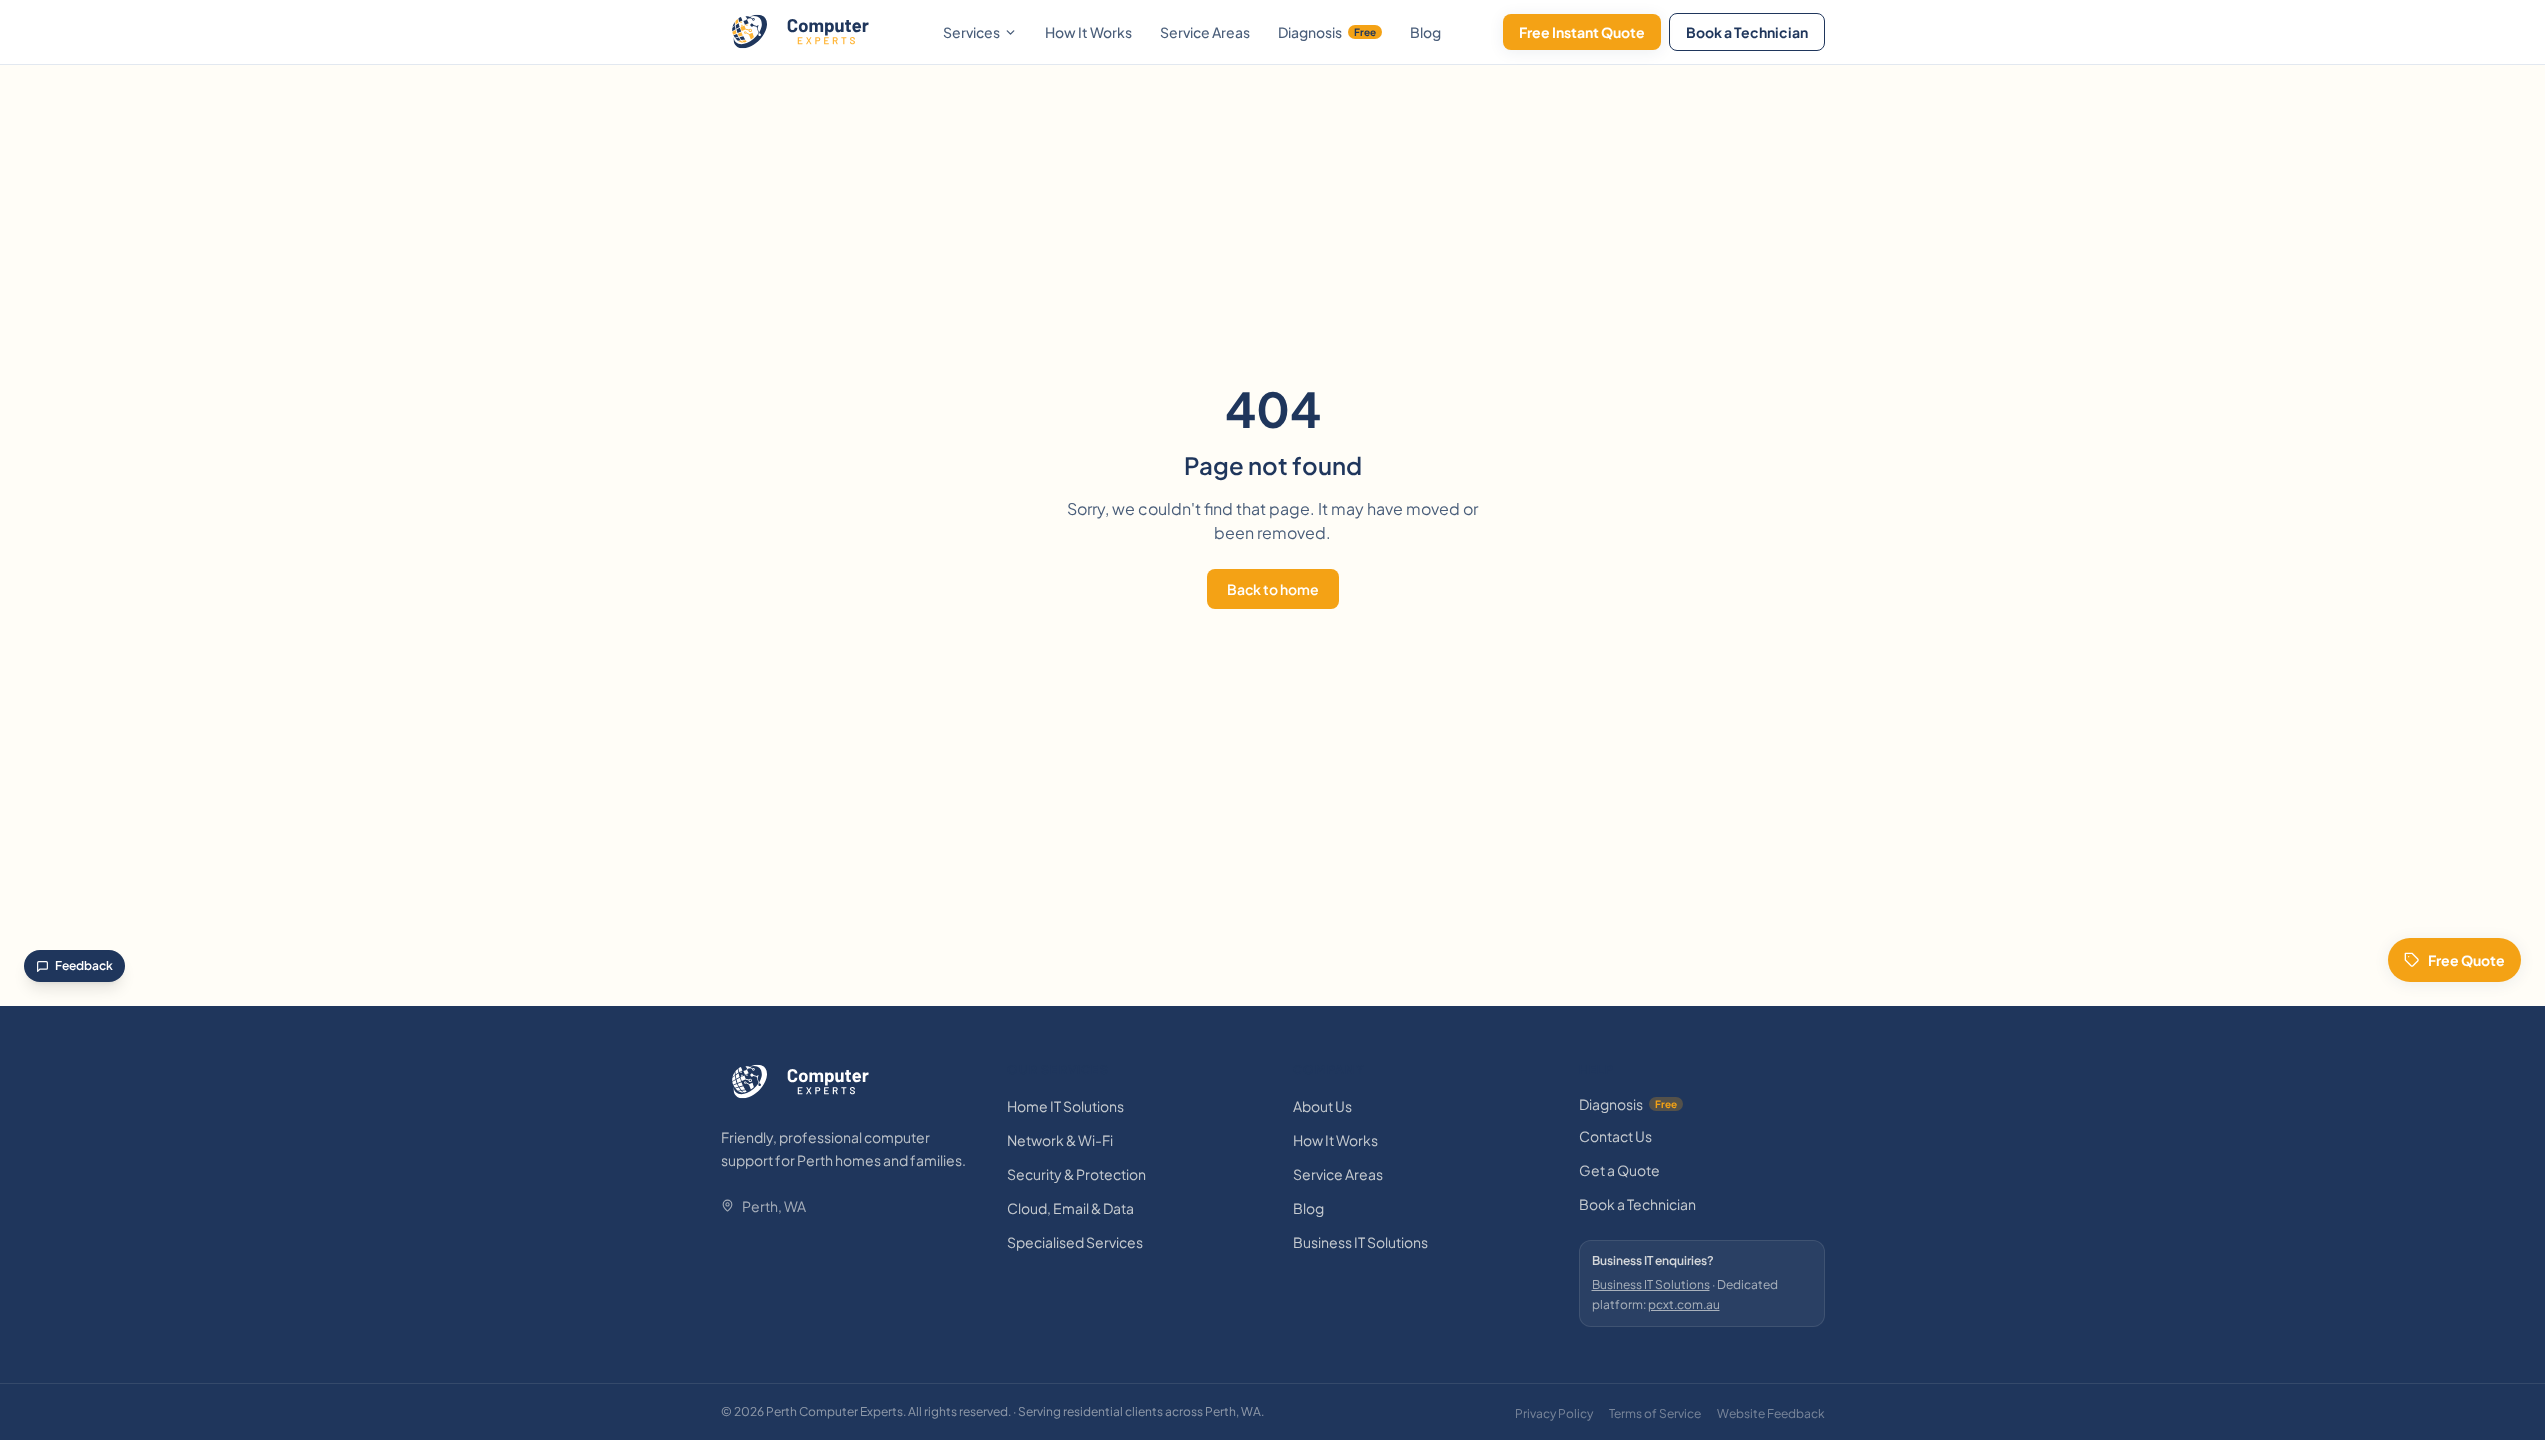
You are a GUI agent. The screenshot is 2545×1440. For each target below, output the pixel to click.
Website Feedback (1771, 1413)
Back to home (1273, 589)
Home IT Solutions (1065, 1106)
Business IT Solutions (1360, 1242)
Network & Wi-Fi (1060, 1140)
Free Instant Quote (1582, 32)
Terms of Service (1655, 1413)
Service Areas (1205, 32)
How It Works (1088, 32)
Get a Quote (1619, 1170)
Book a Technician (1747, 32)
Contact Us (1615, 1136)
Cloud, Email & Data (1070, 1208)
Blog (1425, 32)
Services (971, 32)
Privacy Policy (1554, 1413)
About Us (1322, 1106)
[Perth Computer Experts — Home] (801, 32)
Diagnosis (1327, 32)
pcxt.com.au (1684, 1304)
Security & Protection (1076, 1174)
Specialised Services (1075, 1242)
